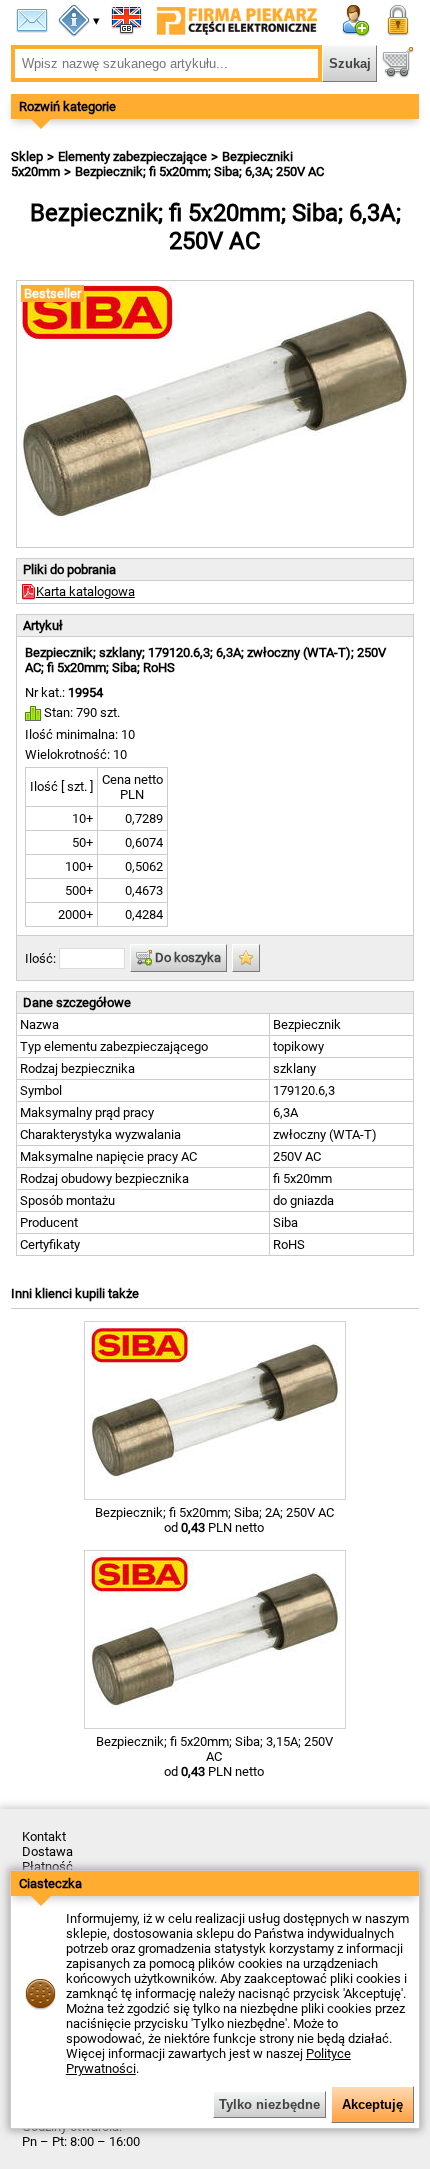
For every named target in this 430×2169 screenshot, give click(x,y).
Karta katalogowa (85, 591)
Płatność (47, 1866)
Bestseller (52, 293)
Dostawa (47, 1851)
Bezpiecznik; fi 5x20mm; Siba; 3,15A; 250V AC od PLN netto (214, 1756)
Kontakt (44, 1836)
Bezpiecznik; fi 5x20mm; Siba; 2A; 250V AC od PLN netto (214, 1520)
